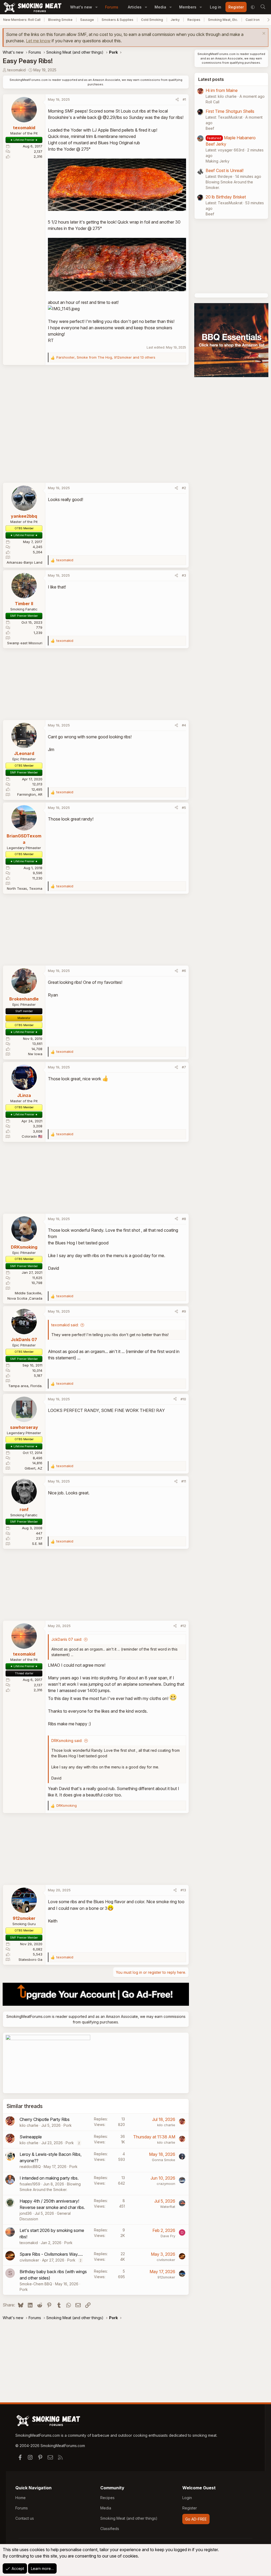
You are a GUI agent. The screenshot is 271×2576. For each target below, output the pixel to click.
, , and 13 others (106, 357)
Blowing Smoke (60, 20)
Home (21, 2498)
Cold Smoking (152, 20)
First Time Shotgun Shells (230, 111)
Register (190, 2508)
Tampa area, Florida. (25, 1386)
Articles (135, 7)
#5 (184, 808)
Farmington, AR (30, 794)
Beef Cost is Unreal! (225, 170)
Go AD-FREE (196, 2519)
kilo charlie (29, 2125)
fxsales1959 (30, 2184)
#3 (184, 575)
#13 (183, 1890)
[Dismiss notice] (263, 34)
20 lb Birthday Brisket (226, 197)
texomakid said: (65, 1325)
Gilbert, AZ (33, 1468)
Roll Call (213, 102)
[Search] (263, 7)
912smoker (166, 2277)
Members (188, 7)
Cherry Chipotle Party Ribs (45, 2119)
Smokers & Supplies (118, 20)
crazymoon (166, 2184)
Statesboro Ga (30, 1959)
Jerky (175, 20)
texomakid (17, 70)
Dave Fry (168, 2236)
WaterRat (168, 2207)
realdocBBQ (30, 2167)
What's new (81, 7)
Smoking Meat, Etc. (223, 20)
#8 (184, 1219)
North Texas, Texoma (25, 888)
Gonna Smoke (164, 2160)
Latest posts (211, 79)
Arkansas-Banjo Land (24, 562)
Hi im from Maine (222, 90)
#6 (184, 971)
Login (187, 2498)
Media (160, 7)
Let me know (38, 41)
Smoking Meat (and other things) (129, 2518)
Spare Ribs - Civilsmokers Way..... (51, 2254)
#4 (184, 725)
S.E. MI (37, 1544)
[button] (96, 7)
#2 (184, 488)
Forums (112, 7)
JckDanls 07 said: (67, 1639)
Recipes (194, 20)
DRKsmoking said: (67, 1741)
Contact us (25, 2518)
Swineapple (31, 2137)
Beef (210, 128)
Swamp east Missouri (25, 643)
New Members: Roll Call (22, 20)
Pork (68, 2125)
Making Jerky (218, 161)
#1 (184, 99)
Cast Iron (253, 20)
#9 (184, 1311)
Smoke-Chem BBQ (36, 2284)
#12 (183, 1626)
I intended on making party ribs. (49, 2178)
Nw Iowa (35, 1054)
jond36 (26, 2213)
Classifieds (110, 2529)
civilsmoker (29, 2260)
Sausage (87, 20)
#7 (184, 1067)
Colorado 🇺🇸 (32, 1136)
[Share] (177, 100)
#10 (183, 1399)
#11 (184, 1481)
